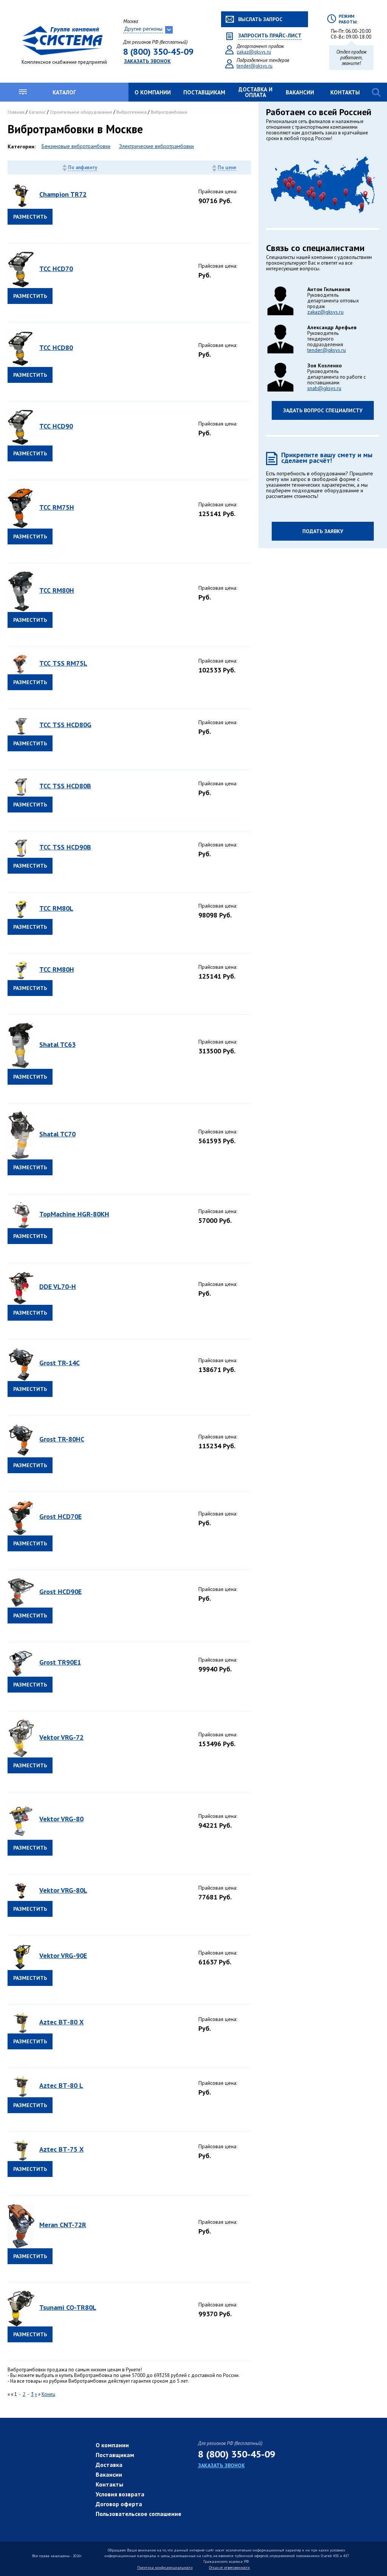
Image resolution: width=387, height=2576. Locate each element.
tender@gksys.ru (255, 66)
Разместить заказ (30, 219)
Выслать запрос (260, 19)
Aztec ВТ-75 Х (61, 2149)
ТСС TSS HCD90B (65, 847)
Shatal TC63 (57, 1044)
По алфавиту (83, 167)
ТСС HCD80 (56, 348)
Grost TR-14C (60, 1363)
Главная (17, 112)
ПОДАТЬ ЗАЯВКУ (323, 531)
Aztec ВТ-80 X (61, 2022)
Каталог (64, 92)
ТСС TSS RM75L (63, 663)
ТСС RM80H (57, 590)
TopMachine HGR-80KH (74, 1214)
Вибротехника (132, 112)
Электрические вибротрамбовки (156, 146)
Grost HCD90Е (60, 1592)
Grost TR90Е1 (60, 1662)
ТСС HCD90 (56, 426)
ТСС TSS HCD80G (65, 725)
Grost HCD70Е (60, 1516)
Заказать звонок (147, 61)
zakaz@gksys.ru (254, 52)
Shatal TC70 (57, 1134)
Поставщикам (204, 92)
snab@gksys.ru (324, 388)
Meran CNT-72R (63, 2225)
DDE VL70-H (58, 1286)
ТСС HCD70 (56, 269)
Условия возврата (120, 2494)
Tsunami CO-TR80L (68, 2307)
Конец (48, 2394)
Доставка (109, 2465)
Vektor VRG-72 (61, 1737)
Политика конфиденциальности (165, 2568)
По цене (227, 168)
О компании (153, 92)
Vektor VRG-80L (63, 1890)
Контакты (345, 92)
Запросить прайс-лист (270, 36)
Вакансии (300, 92)
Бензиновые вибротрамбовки (76, 146)
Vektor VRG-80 (61, 1819)
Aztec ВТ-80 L (61, 2085)
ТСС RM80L (56, 908)
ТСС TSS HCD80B (65, 786)
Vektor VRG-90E (63, 1956)
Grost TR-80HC (62, 1439)
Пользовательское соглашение (139, 2514)
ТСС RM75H (57, 507)
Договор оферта (119, 2504)
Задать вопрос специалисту (323, 410)
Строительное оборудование (82, 112)
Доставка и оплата (255, 92)
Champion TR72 (63, 194)
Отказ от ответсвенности (229, 2568)
